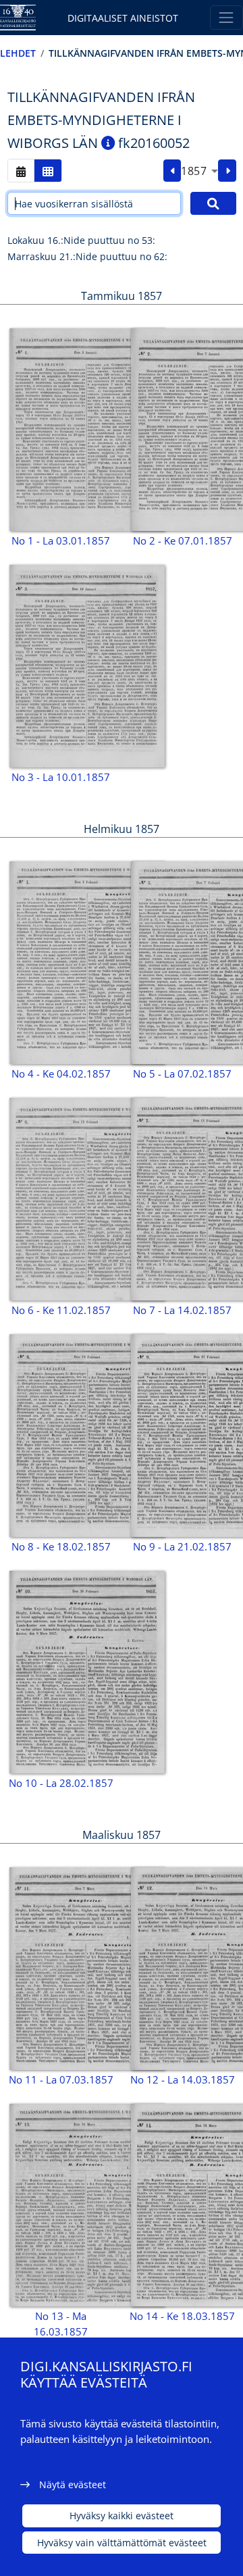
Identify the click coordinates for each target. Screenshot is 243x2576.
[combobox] (199, 171)
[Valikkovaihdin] (226, 17)
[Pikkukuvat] (48, 171)
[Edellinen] (172, 171)
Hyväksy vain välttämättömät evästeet (122, 2543)
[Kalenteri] (21, 171)
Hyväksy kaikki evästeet (122, 2516)
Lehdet (18, 53)
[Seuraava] (227, 171)
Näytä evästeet (73, 2484)
